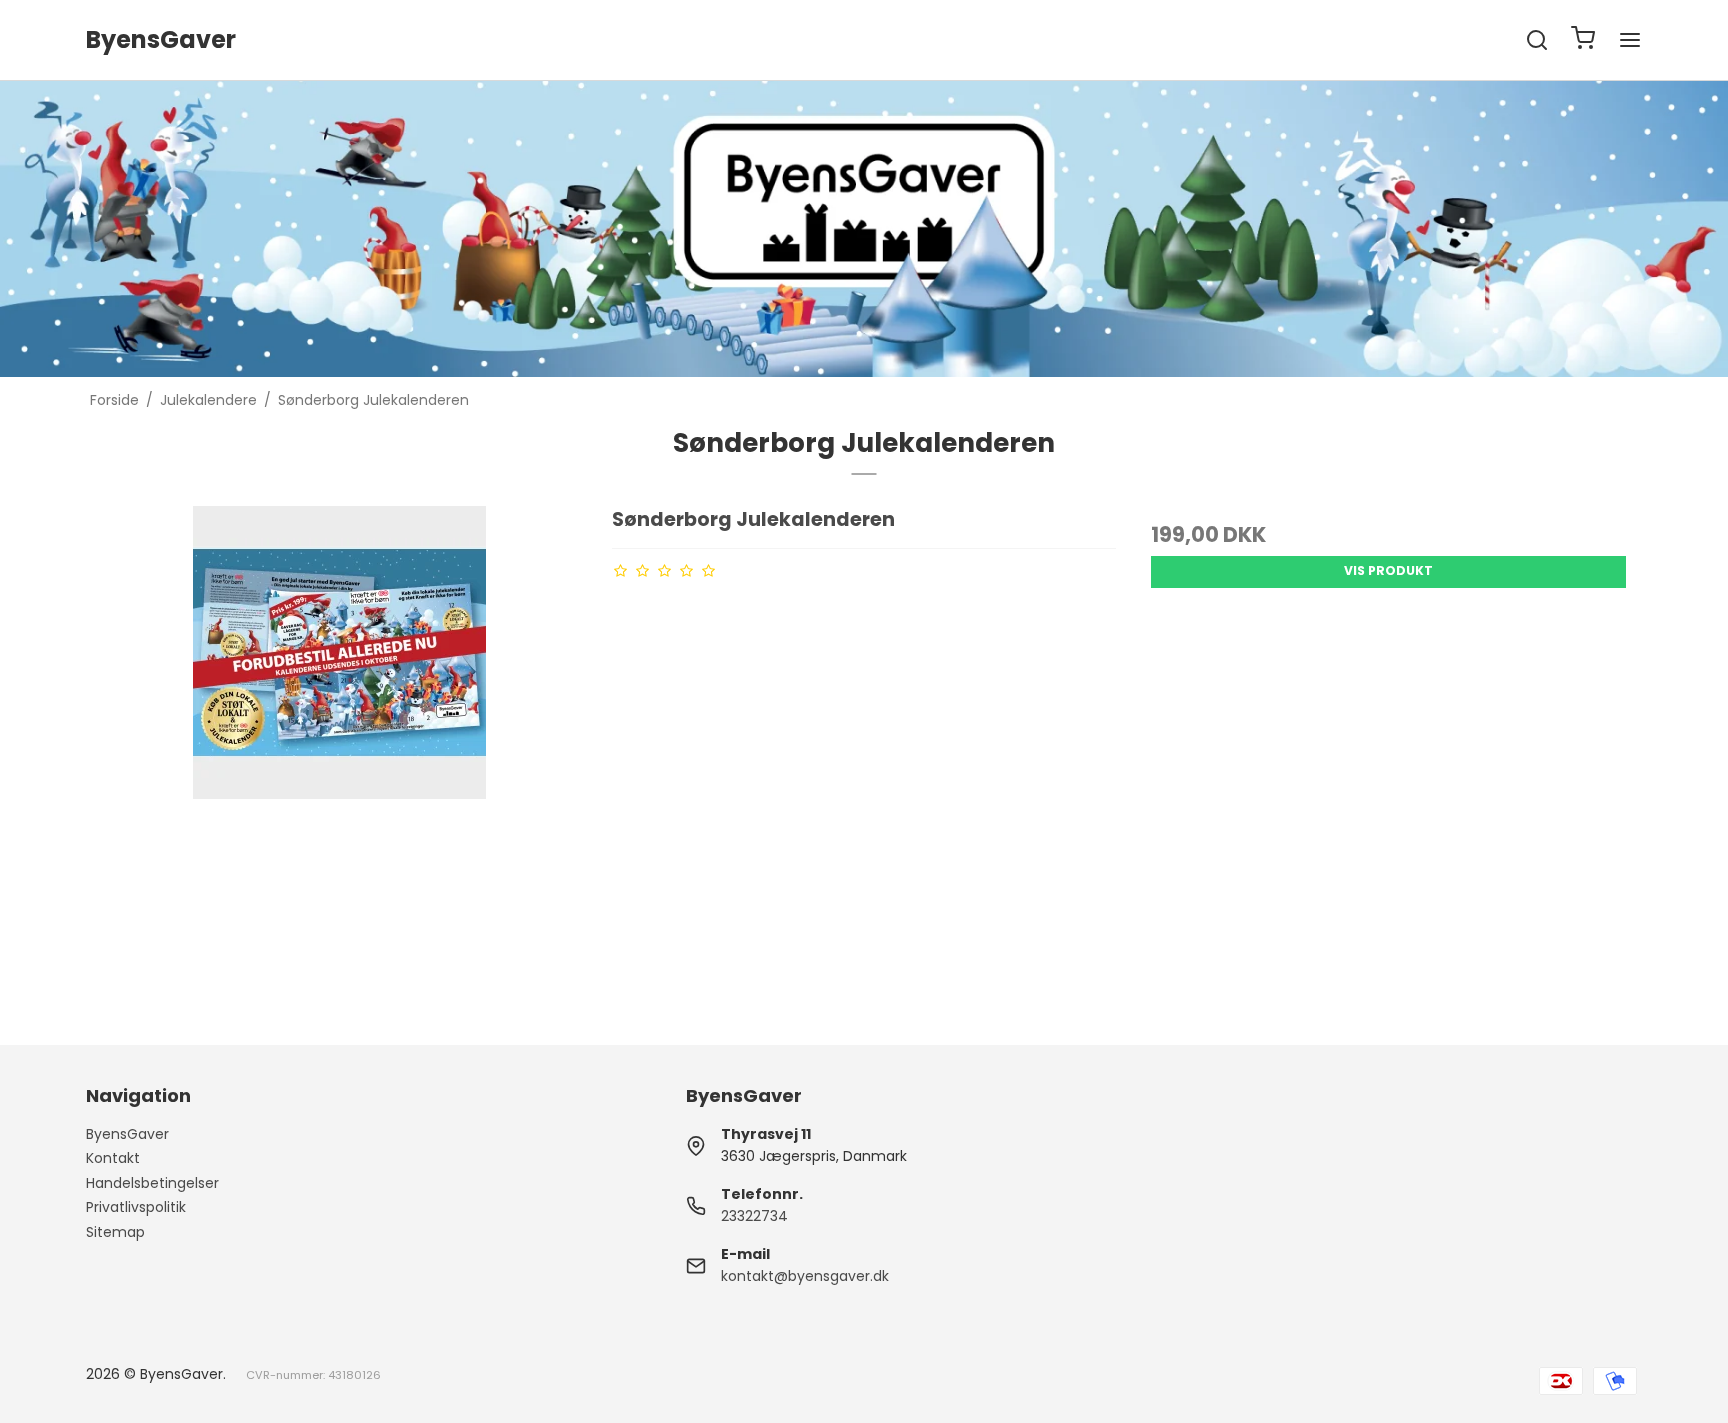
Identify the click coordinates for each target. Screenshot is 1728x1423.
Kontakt (113, 1158)
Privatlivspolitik (136, 1207)
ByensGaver (127, 1134)
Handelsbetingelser (152, 1183)
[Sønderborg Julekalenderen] (339, 758)
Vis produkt (1388, 570)
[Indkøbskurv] (1583, 40)
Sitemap (115, 1232)
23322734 (754, 1216)
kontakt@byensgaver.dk (805, 1276)
